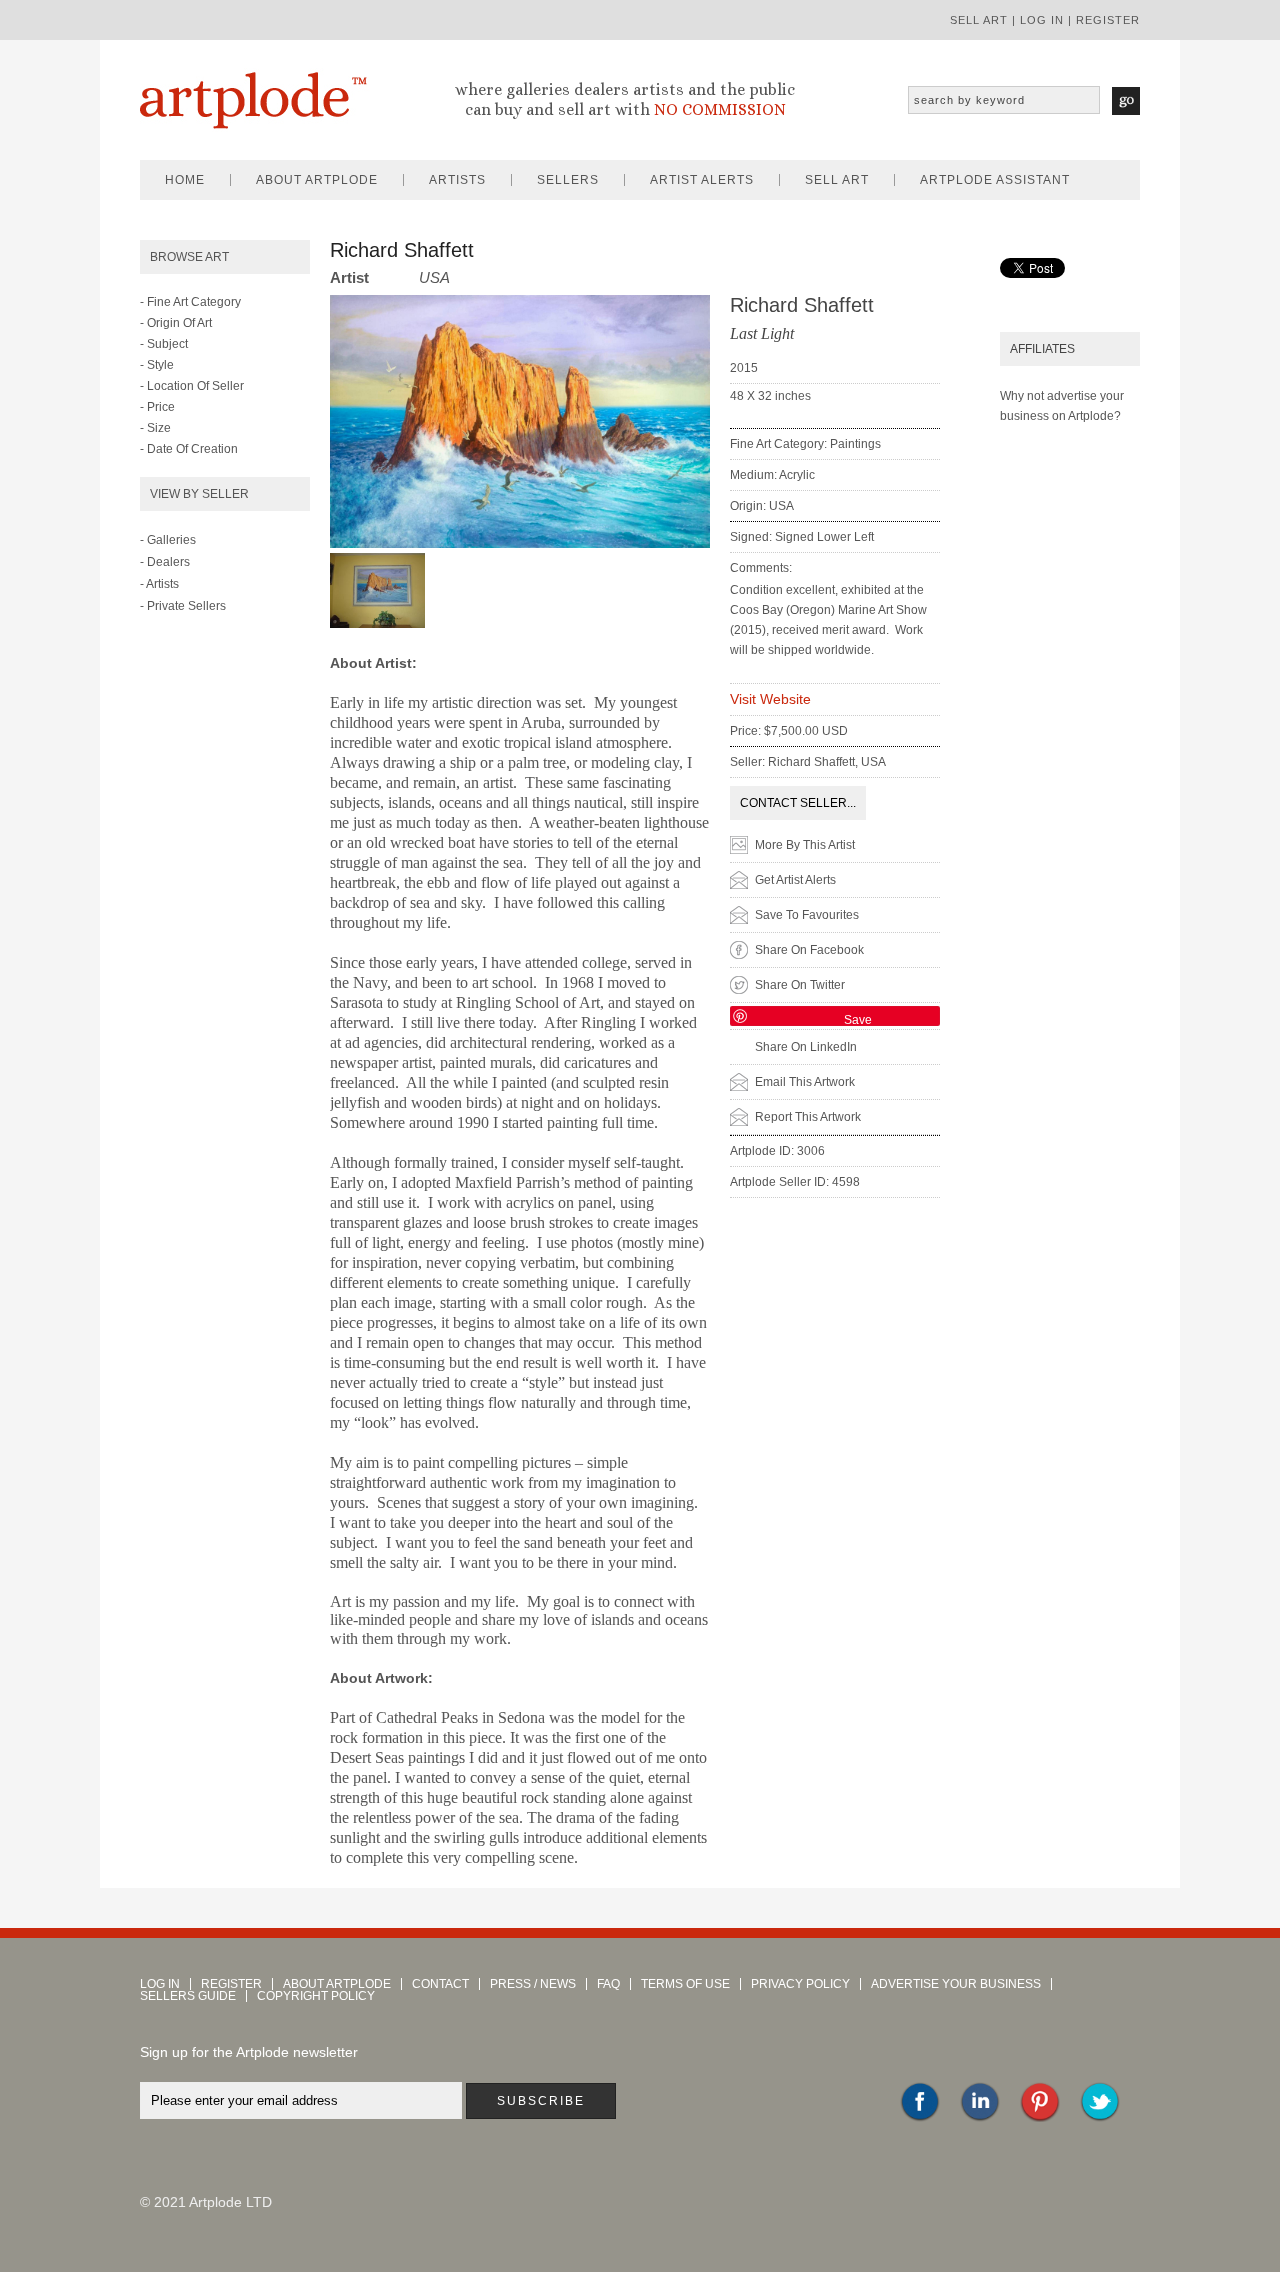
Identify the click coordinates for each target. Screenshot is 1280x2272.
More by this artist (805, 845)
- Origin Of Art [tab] (176, 323)
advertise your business (956, 1984)
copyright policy (316, 1996)
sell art (979, 20)
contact (440, 1984)
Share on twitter (800, 985)
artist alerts (702, 180)
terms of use (685, 1984)
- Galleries (168, 540)
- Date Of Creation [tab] (189, 449)
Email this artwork (805, 1082)
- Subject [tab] (164, 344)
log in (1042, 20)
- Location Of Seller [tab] (192, 386)
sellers (568, 180)
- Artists (159, 584)
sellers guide (188, 1996)
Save (858, 1019)
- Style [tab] (157, 365)
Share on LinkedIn (806, 1047)
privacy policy (800, 1984)
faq (608, 1984)
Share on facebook (809, 950)
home (185, 180)
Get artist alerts (795, 880)
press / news (533, 1984)
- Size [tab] (155, 428)
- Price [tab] (157, 407)
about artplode (317, 180)
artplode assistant (995, 180)
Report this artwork (808, 1117)
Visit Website (770, 699)
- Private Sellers (183, 606)
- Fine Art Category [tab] (190, 302)
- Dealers (165, 562)
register (1108, 20)
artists (457, 180)
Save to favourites (807, 915)
